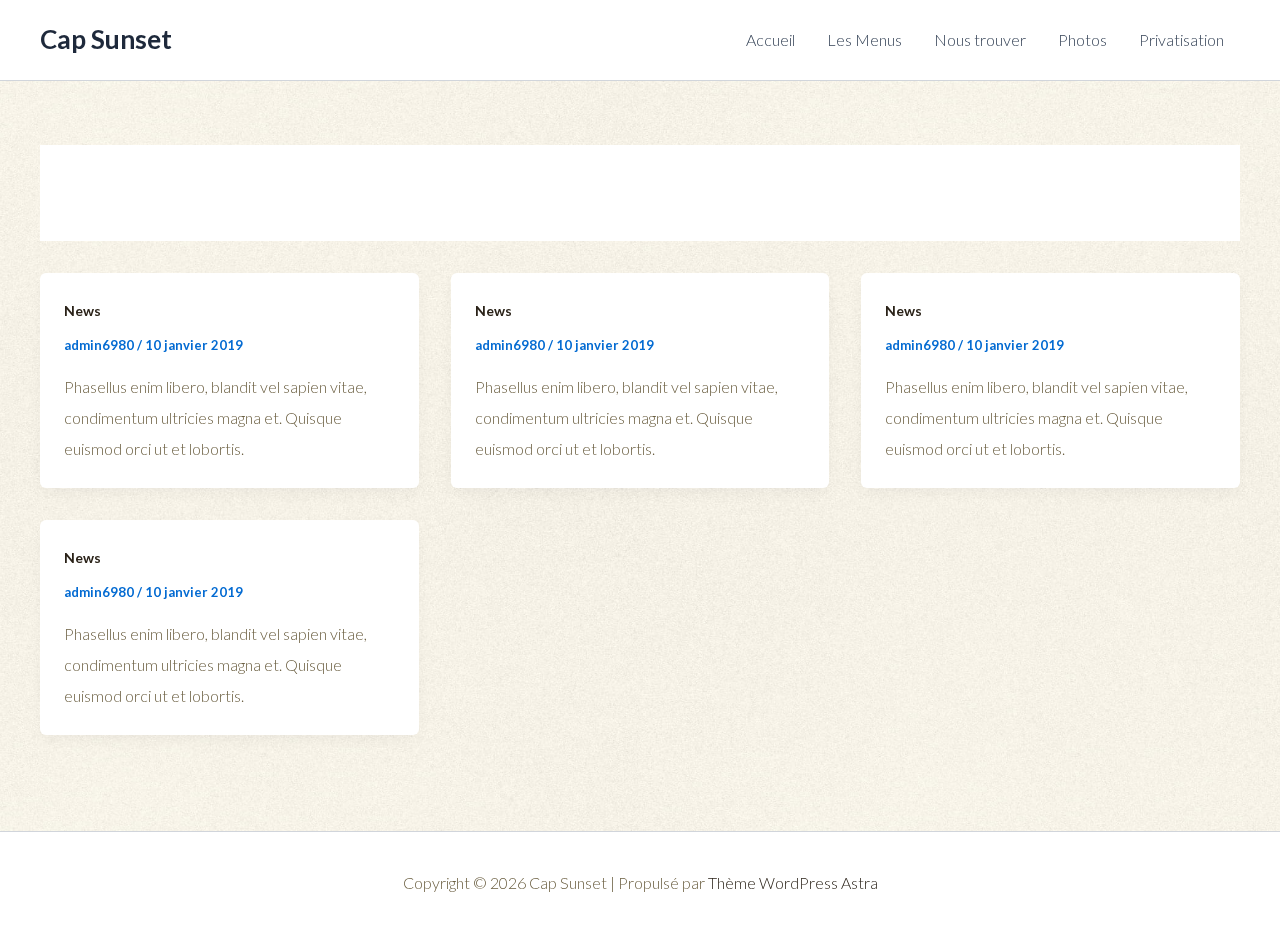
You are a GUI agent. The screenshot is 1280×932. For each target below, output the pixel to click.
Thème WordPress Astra (793, 882)
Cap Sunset (106, 39)
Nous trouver (980, 39)
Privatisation (1181, 39)
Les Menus (864, 39)
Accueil (770, 39)
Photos (1082, 39)
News (82, 310)
